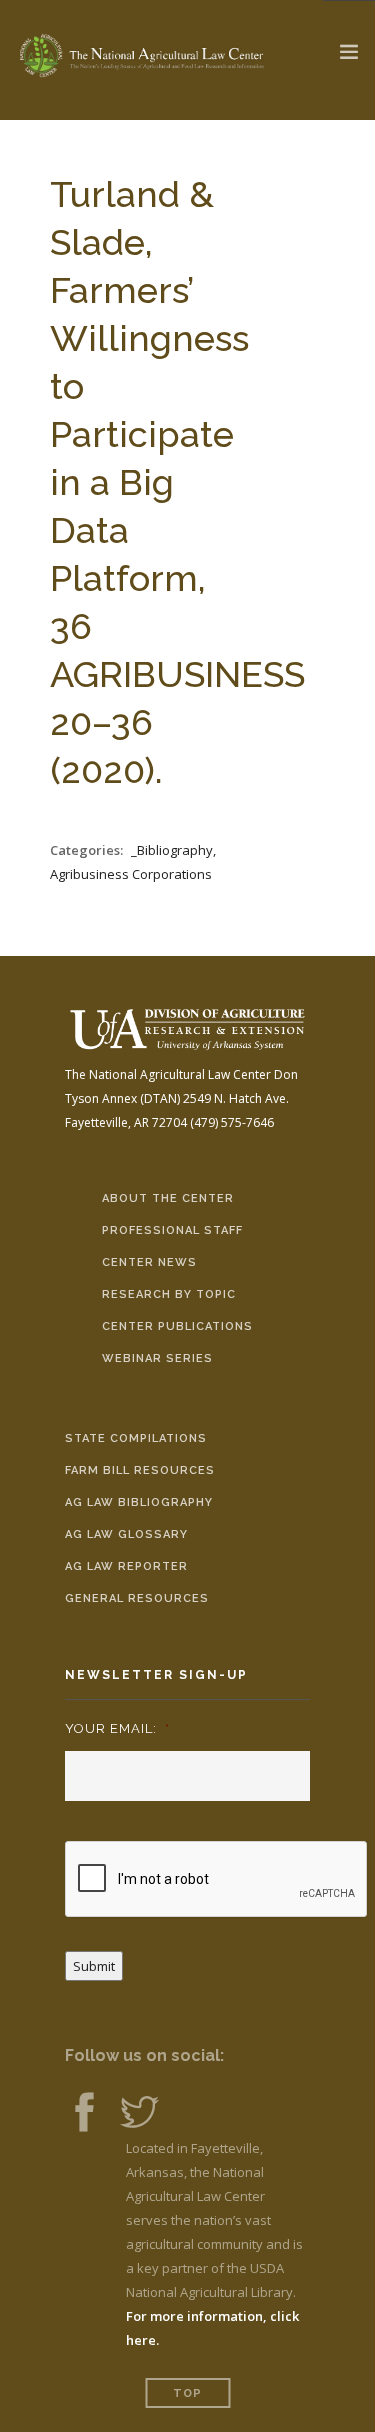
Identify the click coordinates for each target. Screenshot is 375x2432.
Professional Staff (172, 1230)
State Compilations (136, 1438)
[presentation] (217, 1880)
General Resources (137, 1598)
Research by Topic (169, 1294)
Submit (94, 1966)
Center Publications (177, 1326)
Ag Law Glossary (126, 1534)
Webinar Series (157, 1358)
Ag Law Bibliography (139, 1502)
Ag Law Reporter (126, 1566)
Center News (149, 1262)
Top (187, 2393)
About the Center (168, 1198)
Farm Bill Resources (140, 1470)
